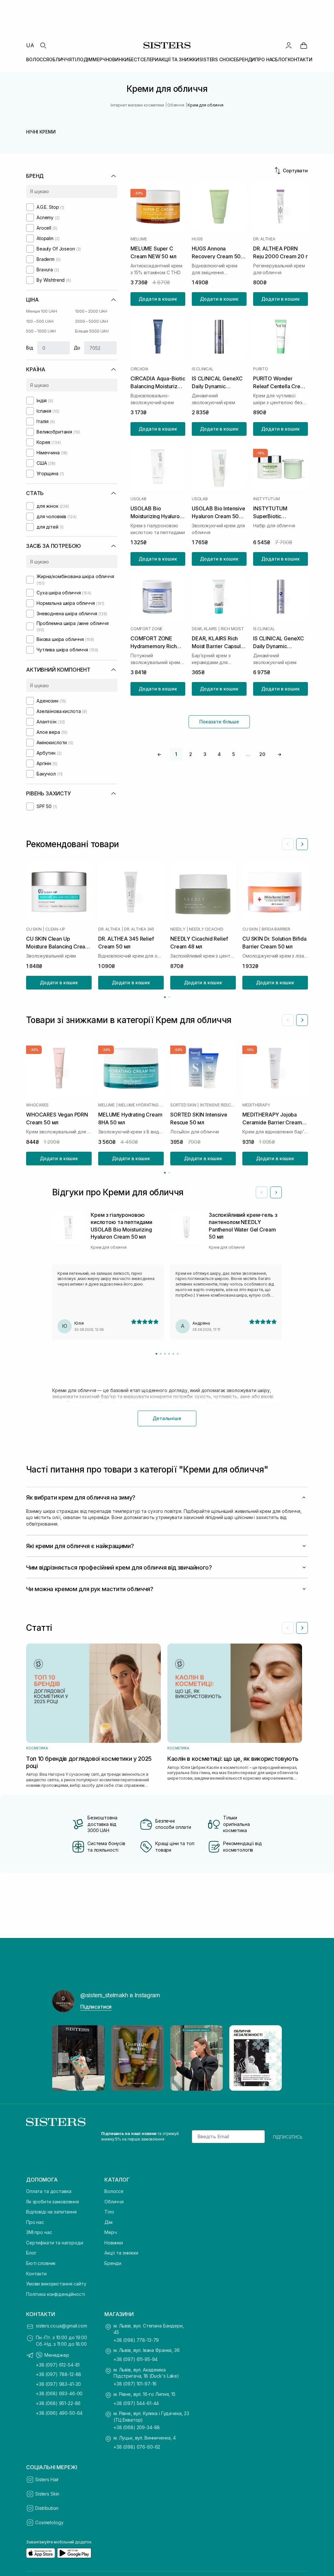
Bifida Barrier (276, 929)
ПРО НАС (265, 59)
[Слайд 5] (173, 1354)
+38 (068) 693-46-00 (59, 2393)
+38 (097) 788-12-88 (59, 2374)
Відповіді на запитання (51, 2212)
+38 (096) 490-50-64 (59, 2413)
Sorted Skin (183, 1105)
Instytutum (266, 499)
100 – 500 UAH (40, 321)
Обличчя (114, 2202)
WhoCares (37, 1105)
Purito (261, 369)
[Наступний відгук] (276, 1192)
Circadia (139, 369)
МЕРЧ (99, 59)
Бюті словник (41, 2263)
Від (30, 348)
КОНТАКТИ (300, 59)
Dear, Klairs (204, 629)
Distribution (47, 2508)
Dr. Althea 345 (139, 929)
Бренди (113, 2263)
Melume (139, 239)
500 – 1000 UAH (41, 331)
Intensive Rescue (218, 1105)
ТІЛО (77, 59)
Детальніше (167, 1418)
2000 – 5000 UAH (91, 321)
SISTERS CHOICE (218, 59)
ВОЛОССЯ (38, 59)
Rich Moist (232, 629)
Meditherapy (256, 1105)
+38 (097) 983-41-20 (58, 2384)
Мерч (110, 2232)
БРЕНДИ (246, 59)
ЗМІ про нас (39, 2232)
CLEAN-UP (55, 929)
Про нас (35, 2222)
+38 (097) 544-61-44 (136, 2403)
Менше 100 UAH (41, 311)
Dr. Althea (264, 239)
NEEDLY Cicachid (206, 929)
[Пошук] (43, 45)
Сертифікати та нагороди (55, 2243)
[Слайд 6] (178, 1354)
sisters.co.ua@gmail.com (61, 2326)
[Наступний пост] (271, 2058)
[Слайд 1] (156, 1354)
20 (262, 754)
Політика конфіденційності (56, 2294)
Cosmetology (49, 2522)
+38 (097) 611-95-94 (136, 2359)
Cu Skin (34, 929)
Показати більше (219, 722)
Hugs (197, 239)
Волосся (114, 2191)
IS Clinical (203, 369)
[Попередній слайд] (288, 844)
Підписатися (96, 2007)
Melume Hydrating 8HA (141, 1105)
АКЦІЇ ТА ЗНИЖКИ (179, 59)
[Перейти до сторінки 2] (169, 997)
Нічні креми (41, 132)
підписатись (288, 2137)
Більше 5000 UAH (92, 331)
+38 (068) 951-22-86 (58, 2403)
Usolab (138, 499)
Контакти (36, 2274)
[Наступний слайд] (302, 844)
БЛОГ (281, 59)
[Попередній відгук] (262, 1192)
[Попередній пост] (63, 2058)
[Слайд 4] (169, 1354)
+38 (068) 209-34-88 (137, 2427)
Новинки (114, 2243)
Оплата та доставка (49, 2191)
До (77, 348)
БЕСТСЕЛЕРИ (144, 59)
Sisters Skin (47, 2494)
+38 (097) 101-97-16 (135, 2384)
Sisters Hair (47, 2479)
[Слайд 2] (161, 1354)
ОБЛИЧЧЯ (60, 59)
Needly (178, 929)
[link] (304, 45)
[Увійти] (289, 45)
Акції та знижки (121, 2253)
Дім (108, 2222)
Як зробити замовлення (53, 2202)
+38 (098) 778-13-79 (136, 2340)
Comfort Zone (146, 629)
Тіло (109, 2212)
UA (30, 45)
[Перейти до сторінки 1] (165, 997)
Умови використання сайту (56, 2284)
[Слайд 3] (165, 1354)
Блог (31, 2253)
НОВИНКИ (117, 59)
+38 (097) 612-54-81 (58, 2365)
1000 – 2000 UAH (91, 311)
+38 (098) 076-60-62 (137, 2447)
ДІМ (88, 59)
